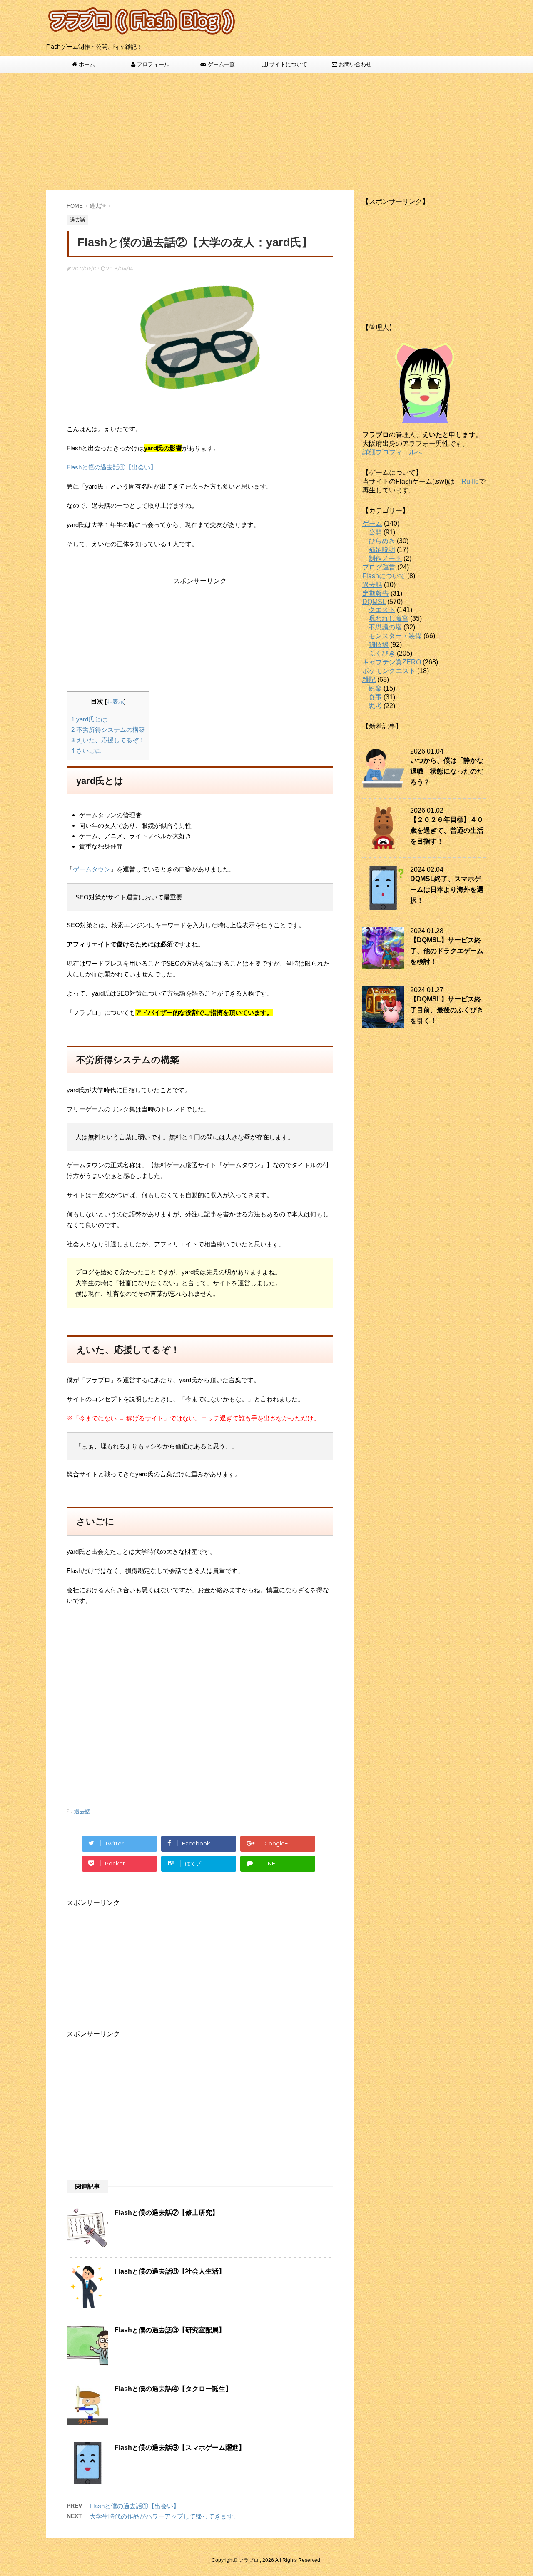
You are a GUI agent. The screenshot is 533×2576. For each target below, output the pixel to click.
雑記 (369, 680)
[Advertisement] (266, 132)
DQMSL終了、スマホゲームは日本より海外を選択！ (447, 890)
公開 (375, 532)
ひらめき (382, 541)
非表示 (115, 702)
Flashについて (384, 576)
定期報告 (376, 593)
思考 (375, 706)
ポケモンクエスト (389, 671)
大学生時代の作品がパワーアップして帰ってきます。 (164, 2516)
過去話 (82, 1811)
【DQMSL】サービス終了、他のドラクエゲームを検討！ (447, 951)
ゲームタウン (92, 869)
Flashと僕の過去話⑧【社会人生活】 (170, 2271)
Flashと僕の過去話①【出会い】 (112, 467)
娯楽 (375, 688)
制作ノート (385, 558)
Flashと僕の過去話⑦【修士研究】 (167, 2213)
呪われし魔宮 (389, 618)
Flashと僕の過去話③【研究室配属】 (170, 2330)
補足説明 (382, 550)
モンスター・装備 (395, 636)
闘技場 (379, 645)
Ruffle (470, 481)
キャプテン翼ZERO (392, 662)
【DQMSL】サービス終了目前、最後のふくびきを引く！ (447, 1010)
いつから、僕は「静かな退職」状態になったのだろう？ (447, 771)
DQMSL (374, 602)
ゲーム (372, 523)
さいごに (86, 750)
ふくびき (382, 653)
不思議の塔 (385, 627)
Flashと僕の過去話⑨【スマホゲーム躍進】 (180, 2447)
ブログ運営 (379, 567)
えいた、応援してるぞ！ (108, 740)
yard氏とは (89, 719)
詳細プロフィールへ (392, 452)
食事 (375, 697)
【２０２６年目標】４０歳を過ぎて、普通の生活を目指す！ (447, 830)
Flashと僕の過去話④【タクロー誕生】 (173, 2389)
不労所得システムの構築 (108, 730)
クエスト (382, 610)
